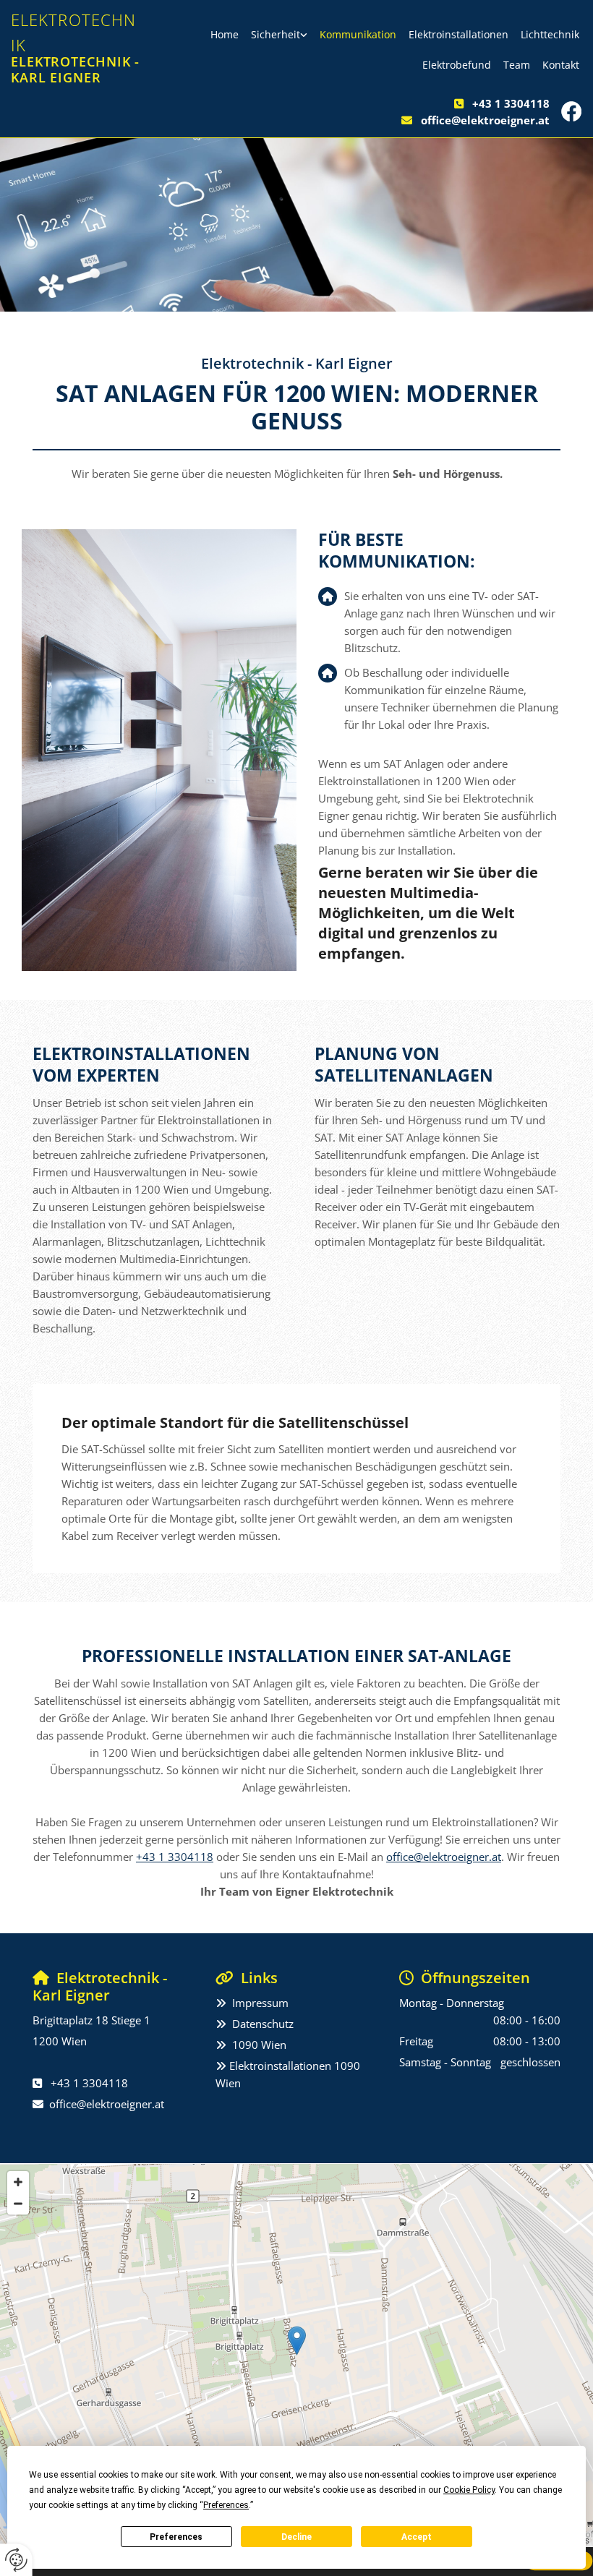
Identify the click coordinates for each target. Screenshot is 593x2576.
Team (517, 65)
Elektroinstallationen (458, 34)
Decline (296, 2537)
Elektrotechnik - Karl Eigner (75, 69)
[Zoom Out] (18, 2204)
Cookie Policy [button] (469, 2490)
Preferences (176, 2537)
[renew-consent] (16, 2560)
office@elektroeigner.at (485, 120)
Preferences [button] (226, 2505)
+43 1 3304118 (511, 103)
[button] (297, 2341)
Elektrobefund (457, 65)
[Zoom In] (18, 2182)
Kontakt (561, 65)
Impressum (260, 2003)
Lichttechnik (550, 34)
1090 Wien (259, 2045)
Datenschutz (263, 2024)
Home (225, 34)
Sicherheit (276, 34)
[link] (280, 35)
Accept (417, 2537)
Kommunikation (358, 34)
